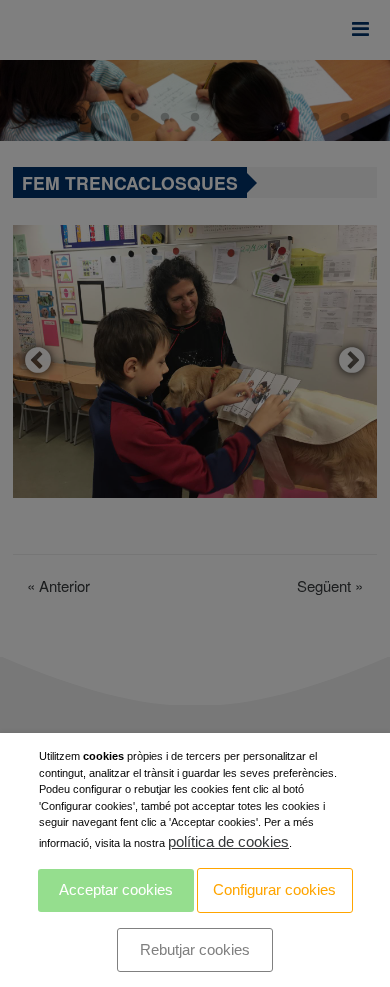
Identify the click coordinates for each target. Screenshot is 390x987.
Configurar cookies (274, 889)
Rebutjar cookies (195, 949)
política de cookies (228, 841)
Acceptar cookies (116, 889)
